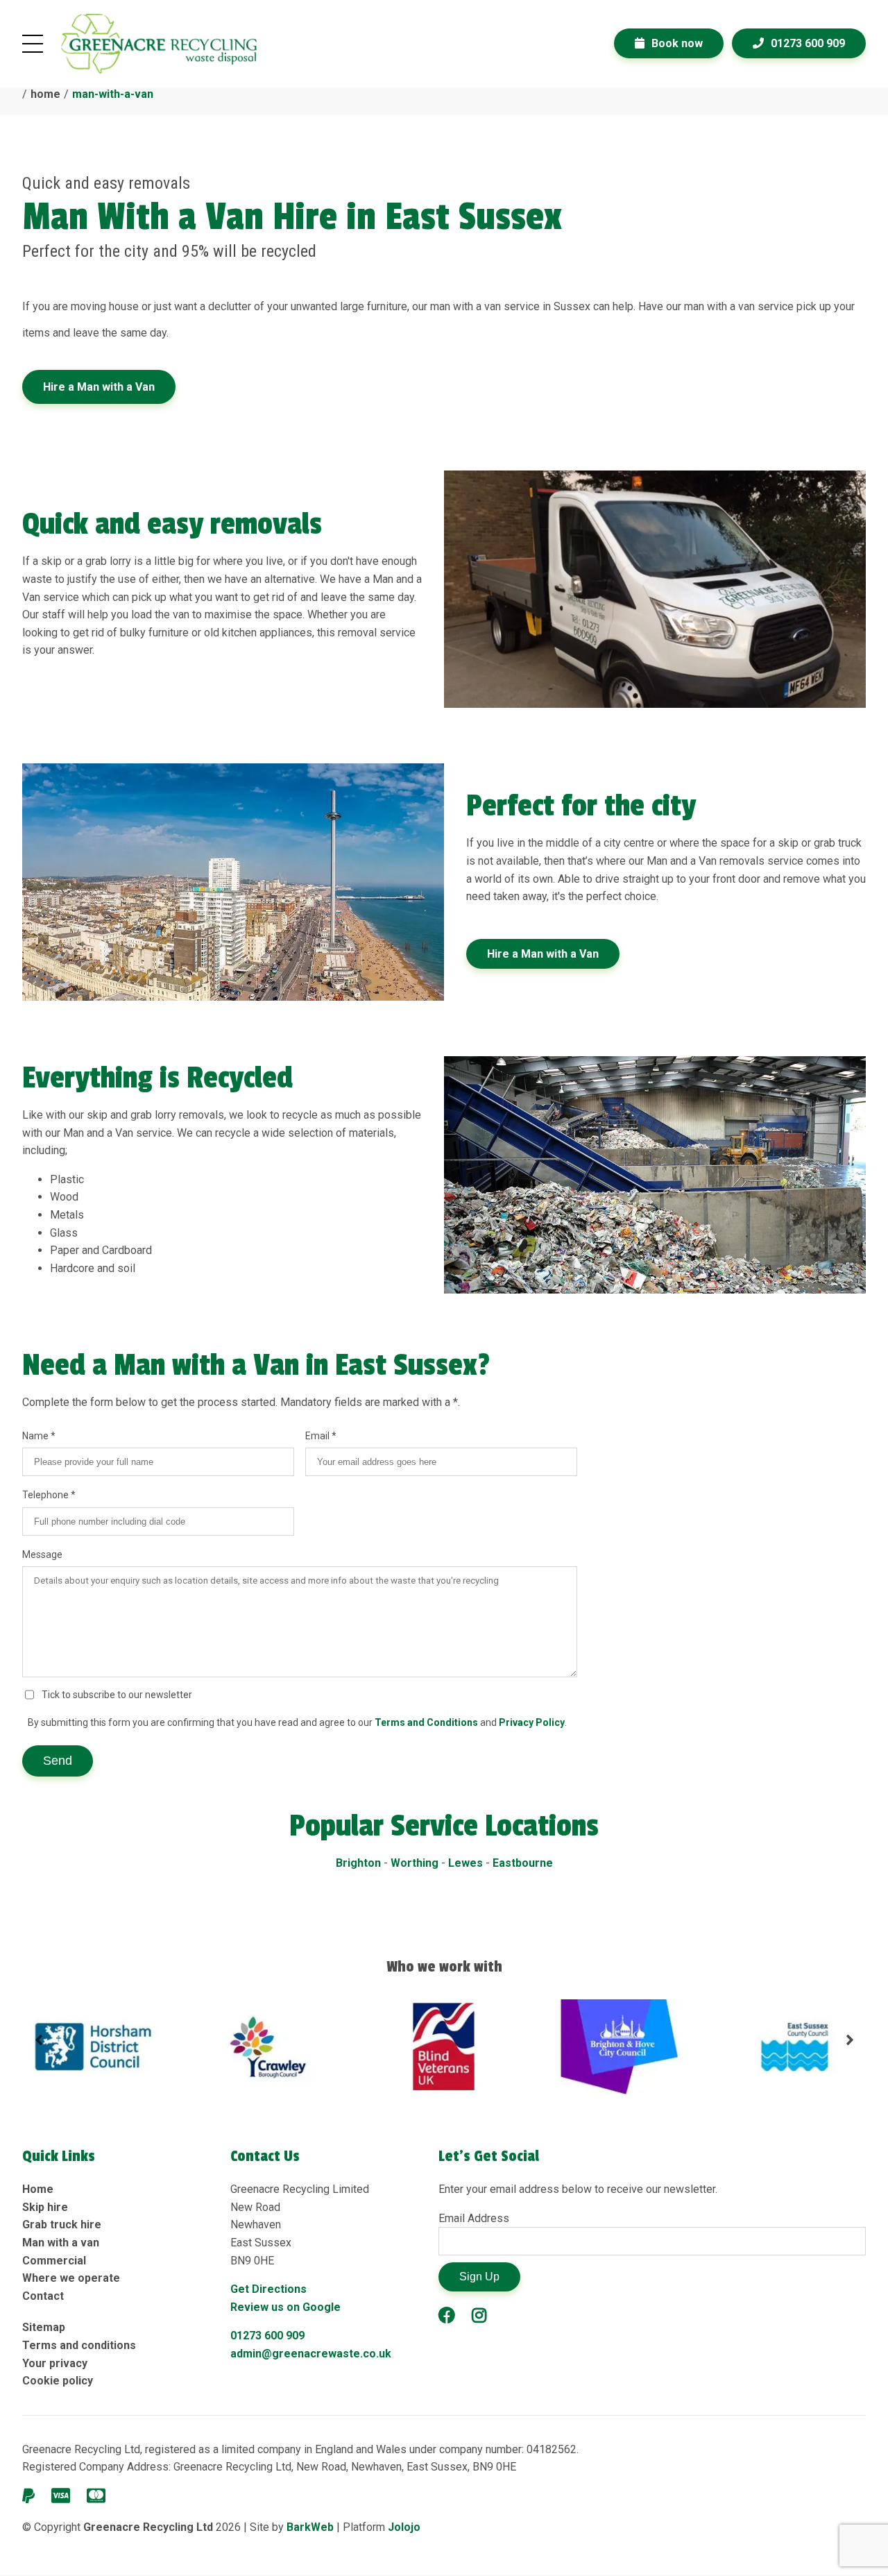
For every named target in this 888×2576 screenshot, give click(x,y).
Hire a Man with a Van (99, 387)
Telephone (46, 1495)
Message (42, 1554)
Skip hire (45, 2207)
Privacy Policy (532, 1722)
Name (36, 1436)
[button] (39, 2047)
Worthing (415, 1863)
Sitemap (44, 2327)
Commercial (54, 2261)
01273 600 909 (267, 2336)
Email (318, 1436)
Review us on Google (285, 2307)
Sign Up (479, 2277)
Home (38, 2189)
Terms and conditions (79, 2345)
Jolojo (404, 2527)
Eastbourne (523, 1863)
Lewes (466, 1863)
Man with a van (61, 2243)
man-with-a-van (113, 94)
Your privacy (55, 2363)
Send (58, 1761)
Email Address (474, 2218)
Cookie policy (58, 2381)
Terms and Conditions (426, 1722)
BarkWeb (311, 2527)
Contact (43, 2296)
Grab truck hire (62, 2225)
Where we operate (71, 2278)
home (45, 94)
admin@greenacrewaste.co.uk (311, 2354)
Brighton (358, 1863)
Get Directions (268, 2289)
